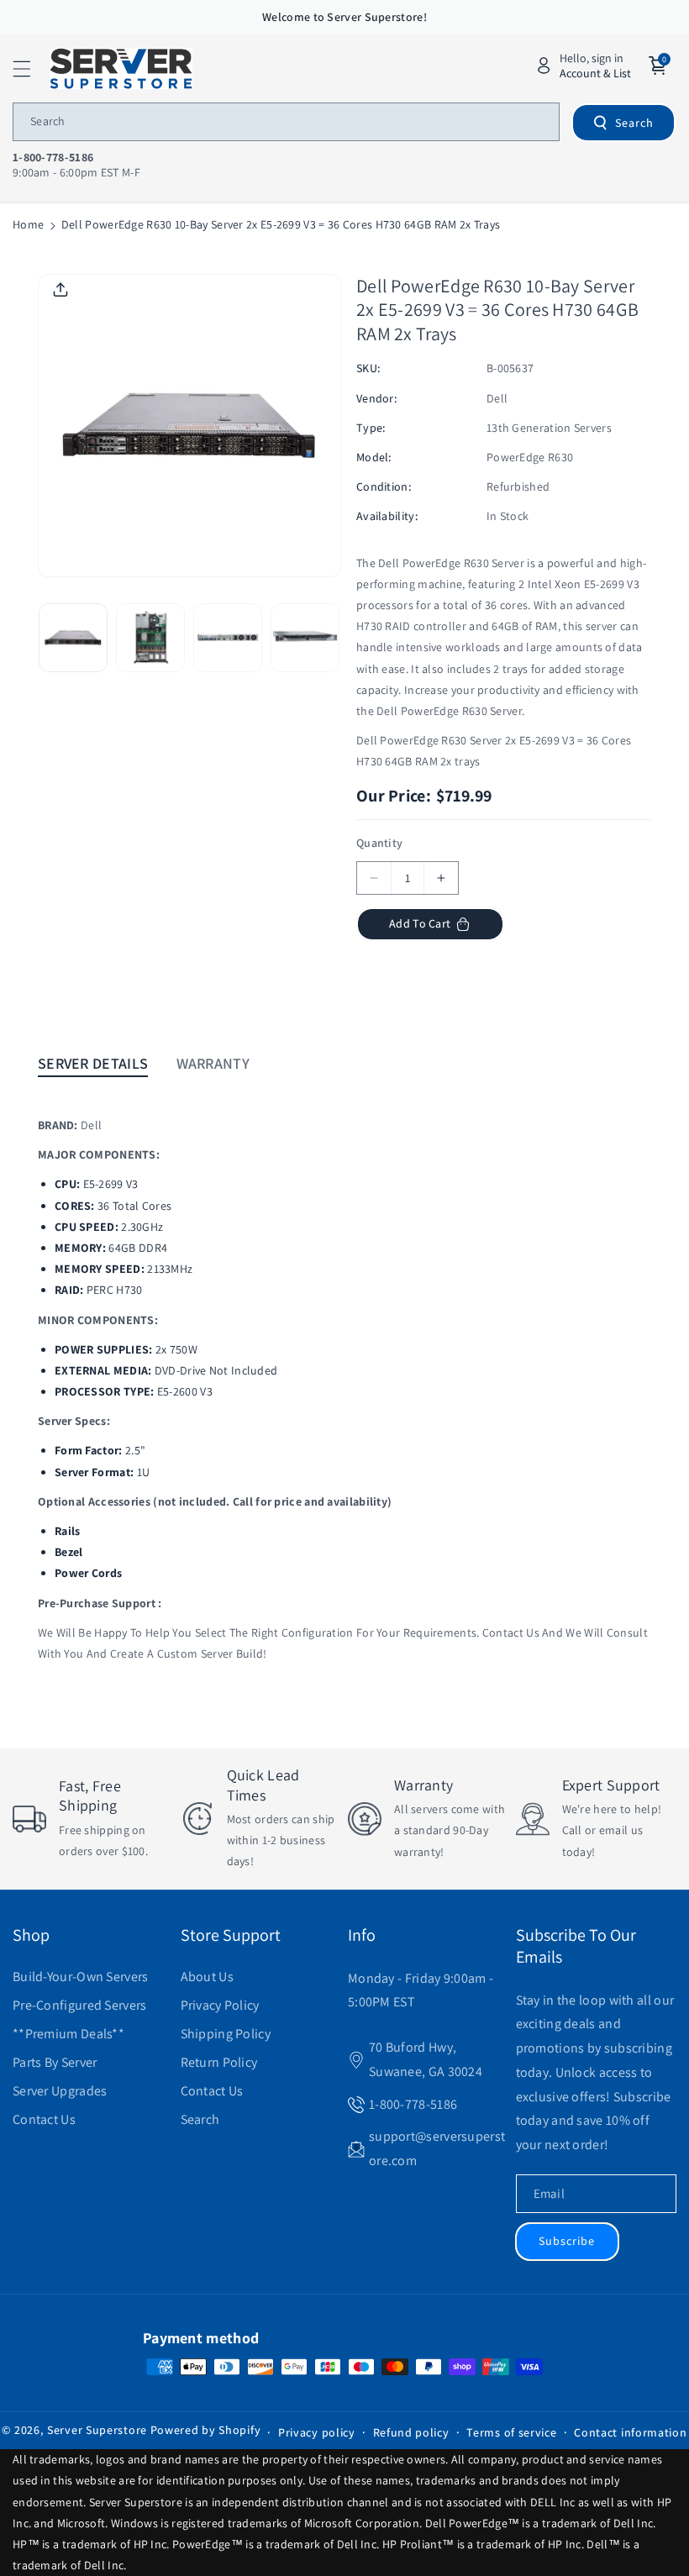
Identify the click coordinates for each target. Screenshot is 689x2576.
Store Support (231, 1935)
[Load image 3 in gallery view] (228, 638)
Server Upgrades (60, 2091)
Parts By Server (55, 2062)
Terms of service (511, 2432)
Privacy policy (317, 2432)
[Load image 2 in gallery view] (150, 638)
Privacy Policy (220, 2005)
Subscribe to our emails (576, 1946)
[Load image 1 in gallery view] (73, 638)
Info (362, 1935)
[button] (31, 69)
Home (28, 224)
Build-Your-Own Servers (81, 1977)
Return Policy (219, 2062)
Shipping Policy (226, 2034)
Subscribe (567, 2241)
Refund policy (411, 2432)
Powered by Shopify (206, 2430)
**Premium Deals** (68, 2034)
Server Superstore (97, 2430)
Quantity (379, 843)
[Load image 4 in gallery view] (305, 638)
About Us (207, 1977)
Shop (31, 1935)
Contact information (630, 2432)
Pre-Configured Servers (80, 2005)
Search (634, 123)
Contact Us (44, 2119)
